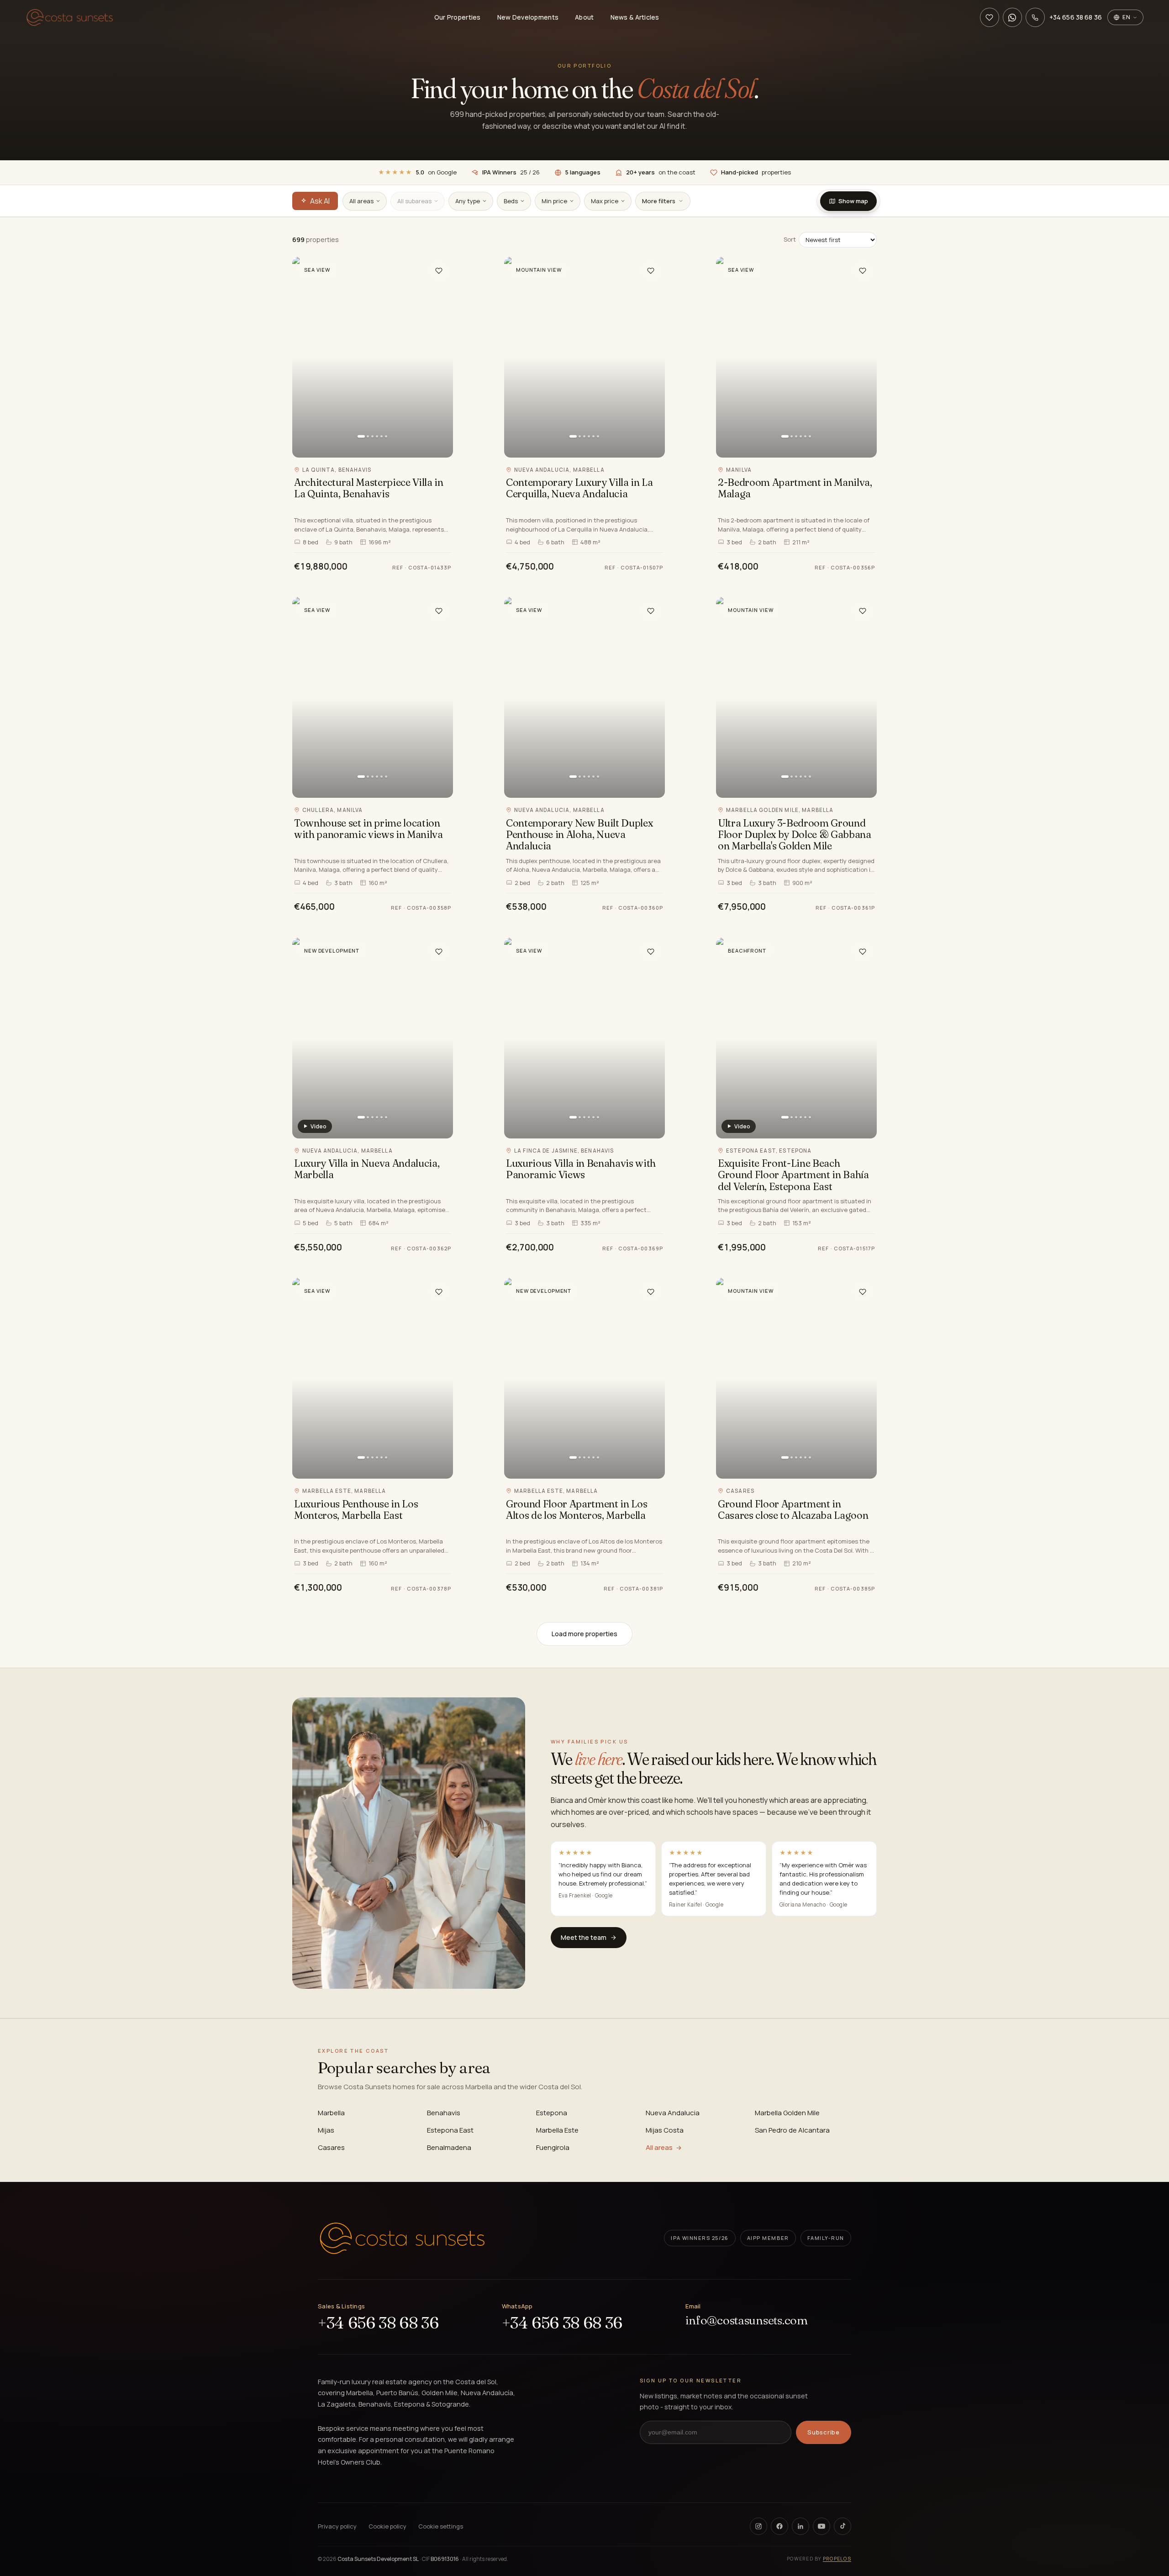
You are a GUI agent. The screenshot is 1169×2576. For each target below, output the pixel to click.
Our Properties (458, 17)
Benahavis (444, 2113)
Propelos (837, 2559)
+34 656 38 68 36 (378, 2323)
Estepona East (450, 2130)
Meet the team (584, 1937)
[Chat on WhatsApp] (1012, 17)
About (584, 17)
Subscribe (824, 2432)
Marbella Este (557, 2130)
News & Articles (635, 17)
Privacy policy (337, 2526)
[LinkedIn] (800, 2526)
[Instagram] (758, 2526)
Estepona (552, 2113)
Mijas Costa (665, 2130)
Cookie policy (387, 2526)
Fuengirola (553, 2147)
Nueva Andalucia (673, 2113)
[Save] (439, 271)
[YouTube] (821, 2526)
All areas (659, 2147)
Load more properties (584, 1634)
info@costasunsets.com (747, 2321)
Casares (331, 2147)
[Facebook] (779, 2526)
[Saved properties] (990, 17)
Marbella (331, 2113)
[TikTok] (843, 2526)
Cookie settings (441, 2526)
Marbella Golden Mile (787, 2113)
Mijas (326, 2130)
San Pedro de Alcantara (792, 2130)
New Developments (528, 17)
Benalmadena (449, 2147)
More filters (659, 201)
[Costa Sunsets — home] (70, 17)
